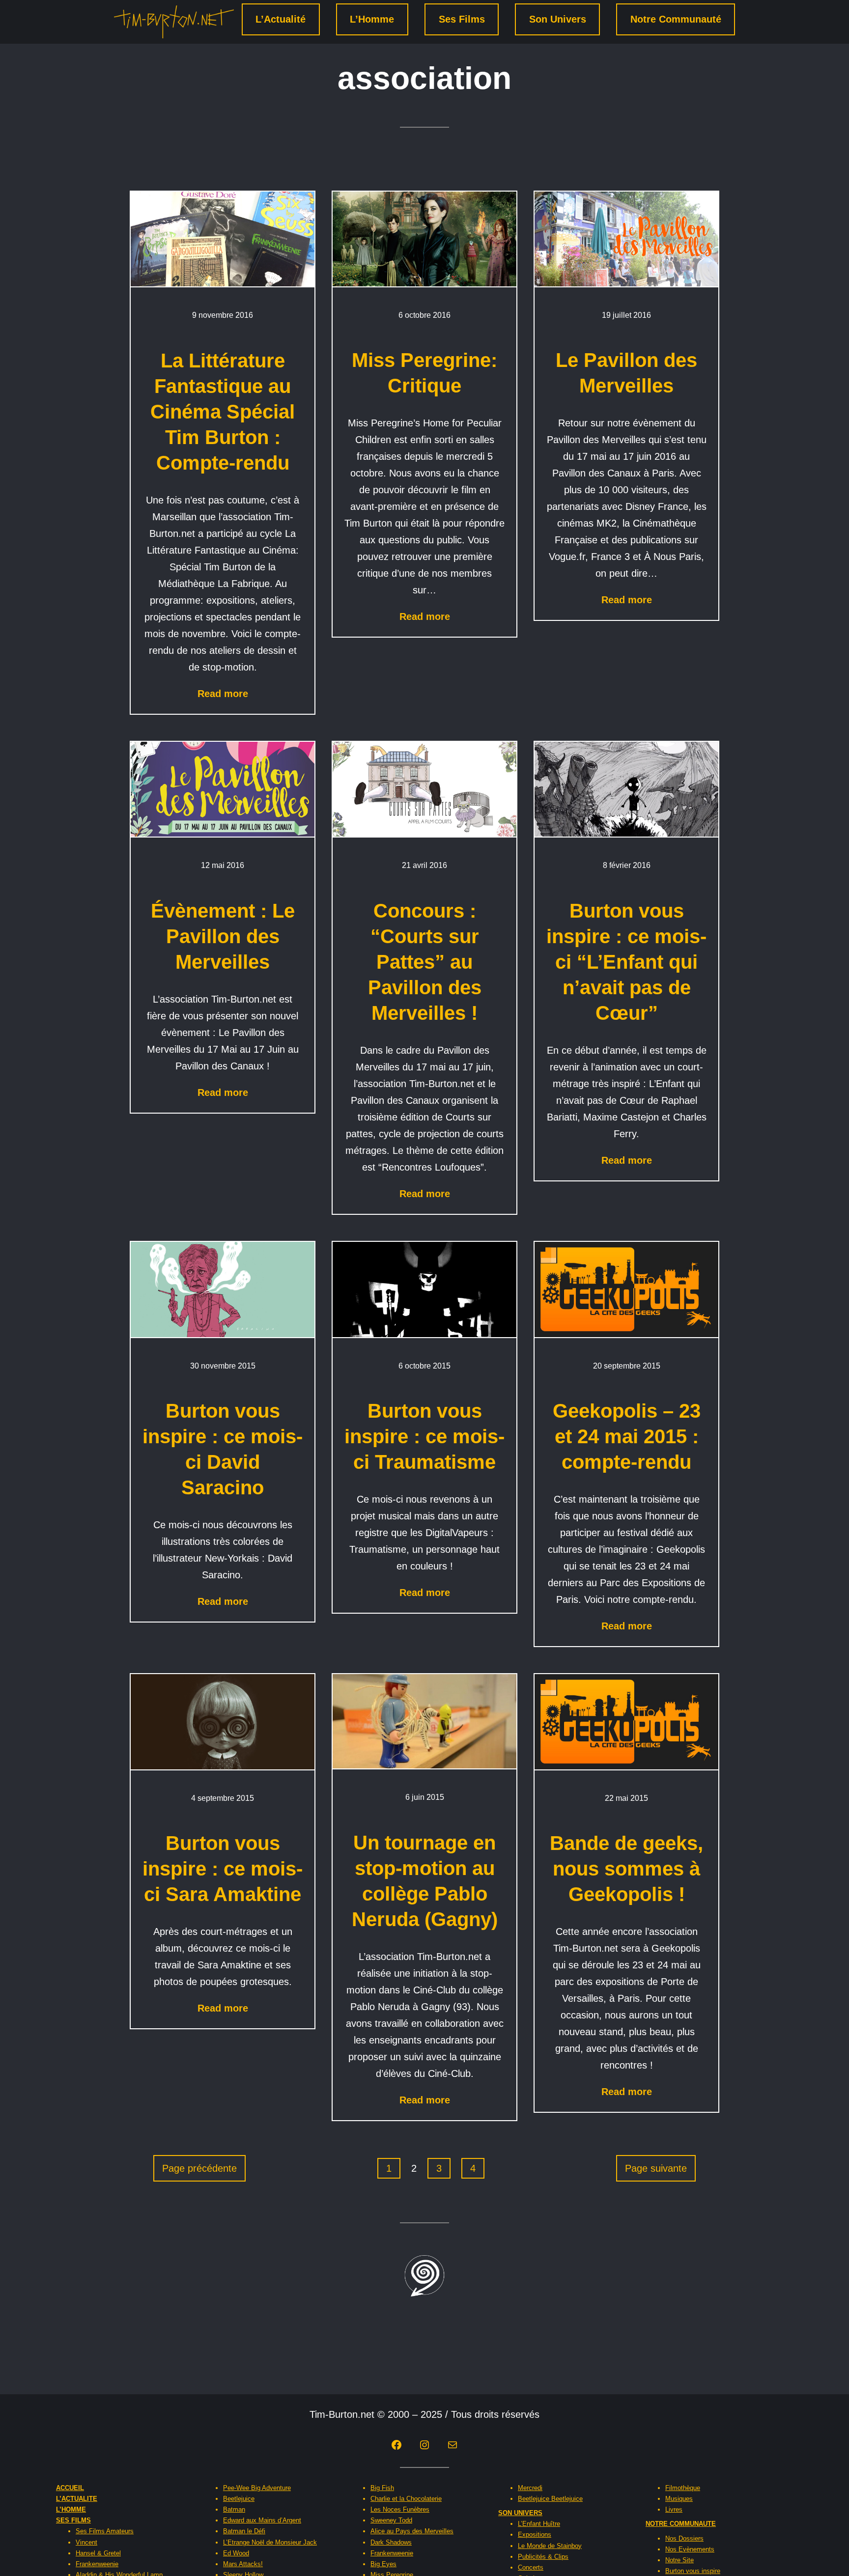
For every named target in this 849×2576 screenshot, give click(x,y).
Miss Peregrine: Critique (424, 373)
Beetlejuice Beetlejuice (550, 2499)
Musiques (679, 2499)
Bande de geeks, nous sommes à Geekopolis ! (626, 1869)
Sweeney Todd (391, 2520)
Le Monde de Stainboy (550, 2546)
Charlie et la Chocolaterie (406, 2499)
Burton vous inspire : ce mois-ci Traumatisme (424, 1436)
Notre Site (679, 2560)
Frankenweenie (97, 2564)
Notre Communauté (676, 19)
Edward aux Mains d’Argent (262, 2520)
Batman (234, 2509)
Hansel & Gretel (98, 2553)
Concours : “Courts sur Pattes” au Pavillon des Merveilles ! (425, 962)
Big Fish (382, 2488)
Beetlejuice (239, 2499)
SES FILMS (73, 2520)
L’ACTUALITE (77, 2499)
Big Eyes (383, 2564)
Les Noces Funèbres (400, 2509)
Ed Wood (236, 2553)
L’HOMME (71, 2509)
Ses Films (462, 19)
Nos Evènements (690, 2549)
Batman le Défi (244, 2531)
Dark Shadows (391, 2542)
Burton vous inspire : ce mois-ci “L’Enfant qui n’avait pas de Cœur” (626, 962)
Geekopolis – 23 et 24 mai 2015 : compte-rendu (627, 1436)
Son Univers (558, 19)
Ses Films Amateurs (105, 2531)
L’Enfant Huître (539, 2524)
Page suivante (656, 2168)
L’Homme (372, 19)
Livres (674, 2509)
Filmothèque (683, 2488)
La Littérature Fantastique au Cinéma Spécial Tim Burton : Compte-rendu (223, 412)
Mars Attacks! (243, 2564)
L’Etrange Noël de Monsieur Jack (270, 2542)
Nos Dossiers (684, 2538)
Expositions (535, 2534)
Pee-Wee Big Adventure (257, 2488)
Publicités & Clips (543, 2557)
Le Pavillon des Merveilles (626, 373)
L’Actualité (281, 19)
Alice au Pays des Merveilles (412, 2531)
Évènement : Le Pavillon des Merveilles (223, 936)
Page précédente (199, 2168)
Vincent (86, 2542)
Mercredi (530, 2488)
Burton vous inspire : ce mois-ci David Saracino (223, 1449)
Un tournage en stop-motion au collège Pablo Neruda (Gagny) (425, 1881)
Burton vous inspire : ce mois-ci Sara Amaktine (223, 1869)
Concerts (531, 2567)
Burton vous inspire (693, 2571)
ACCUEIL (70, 2488)
